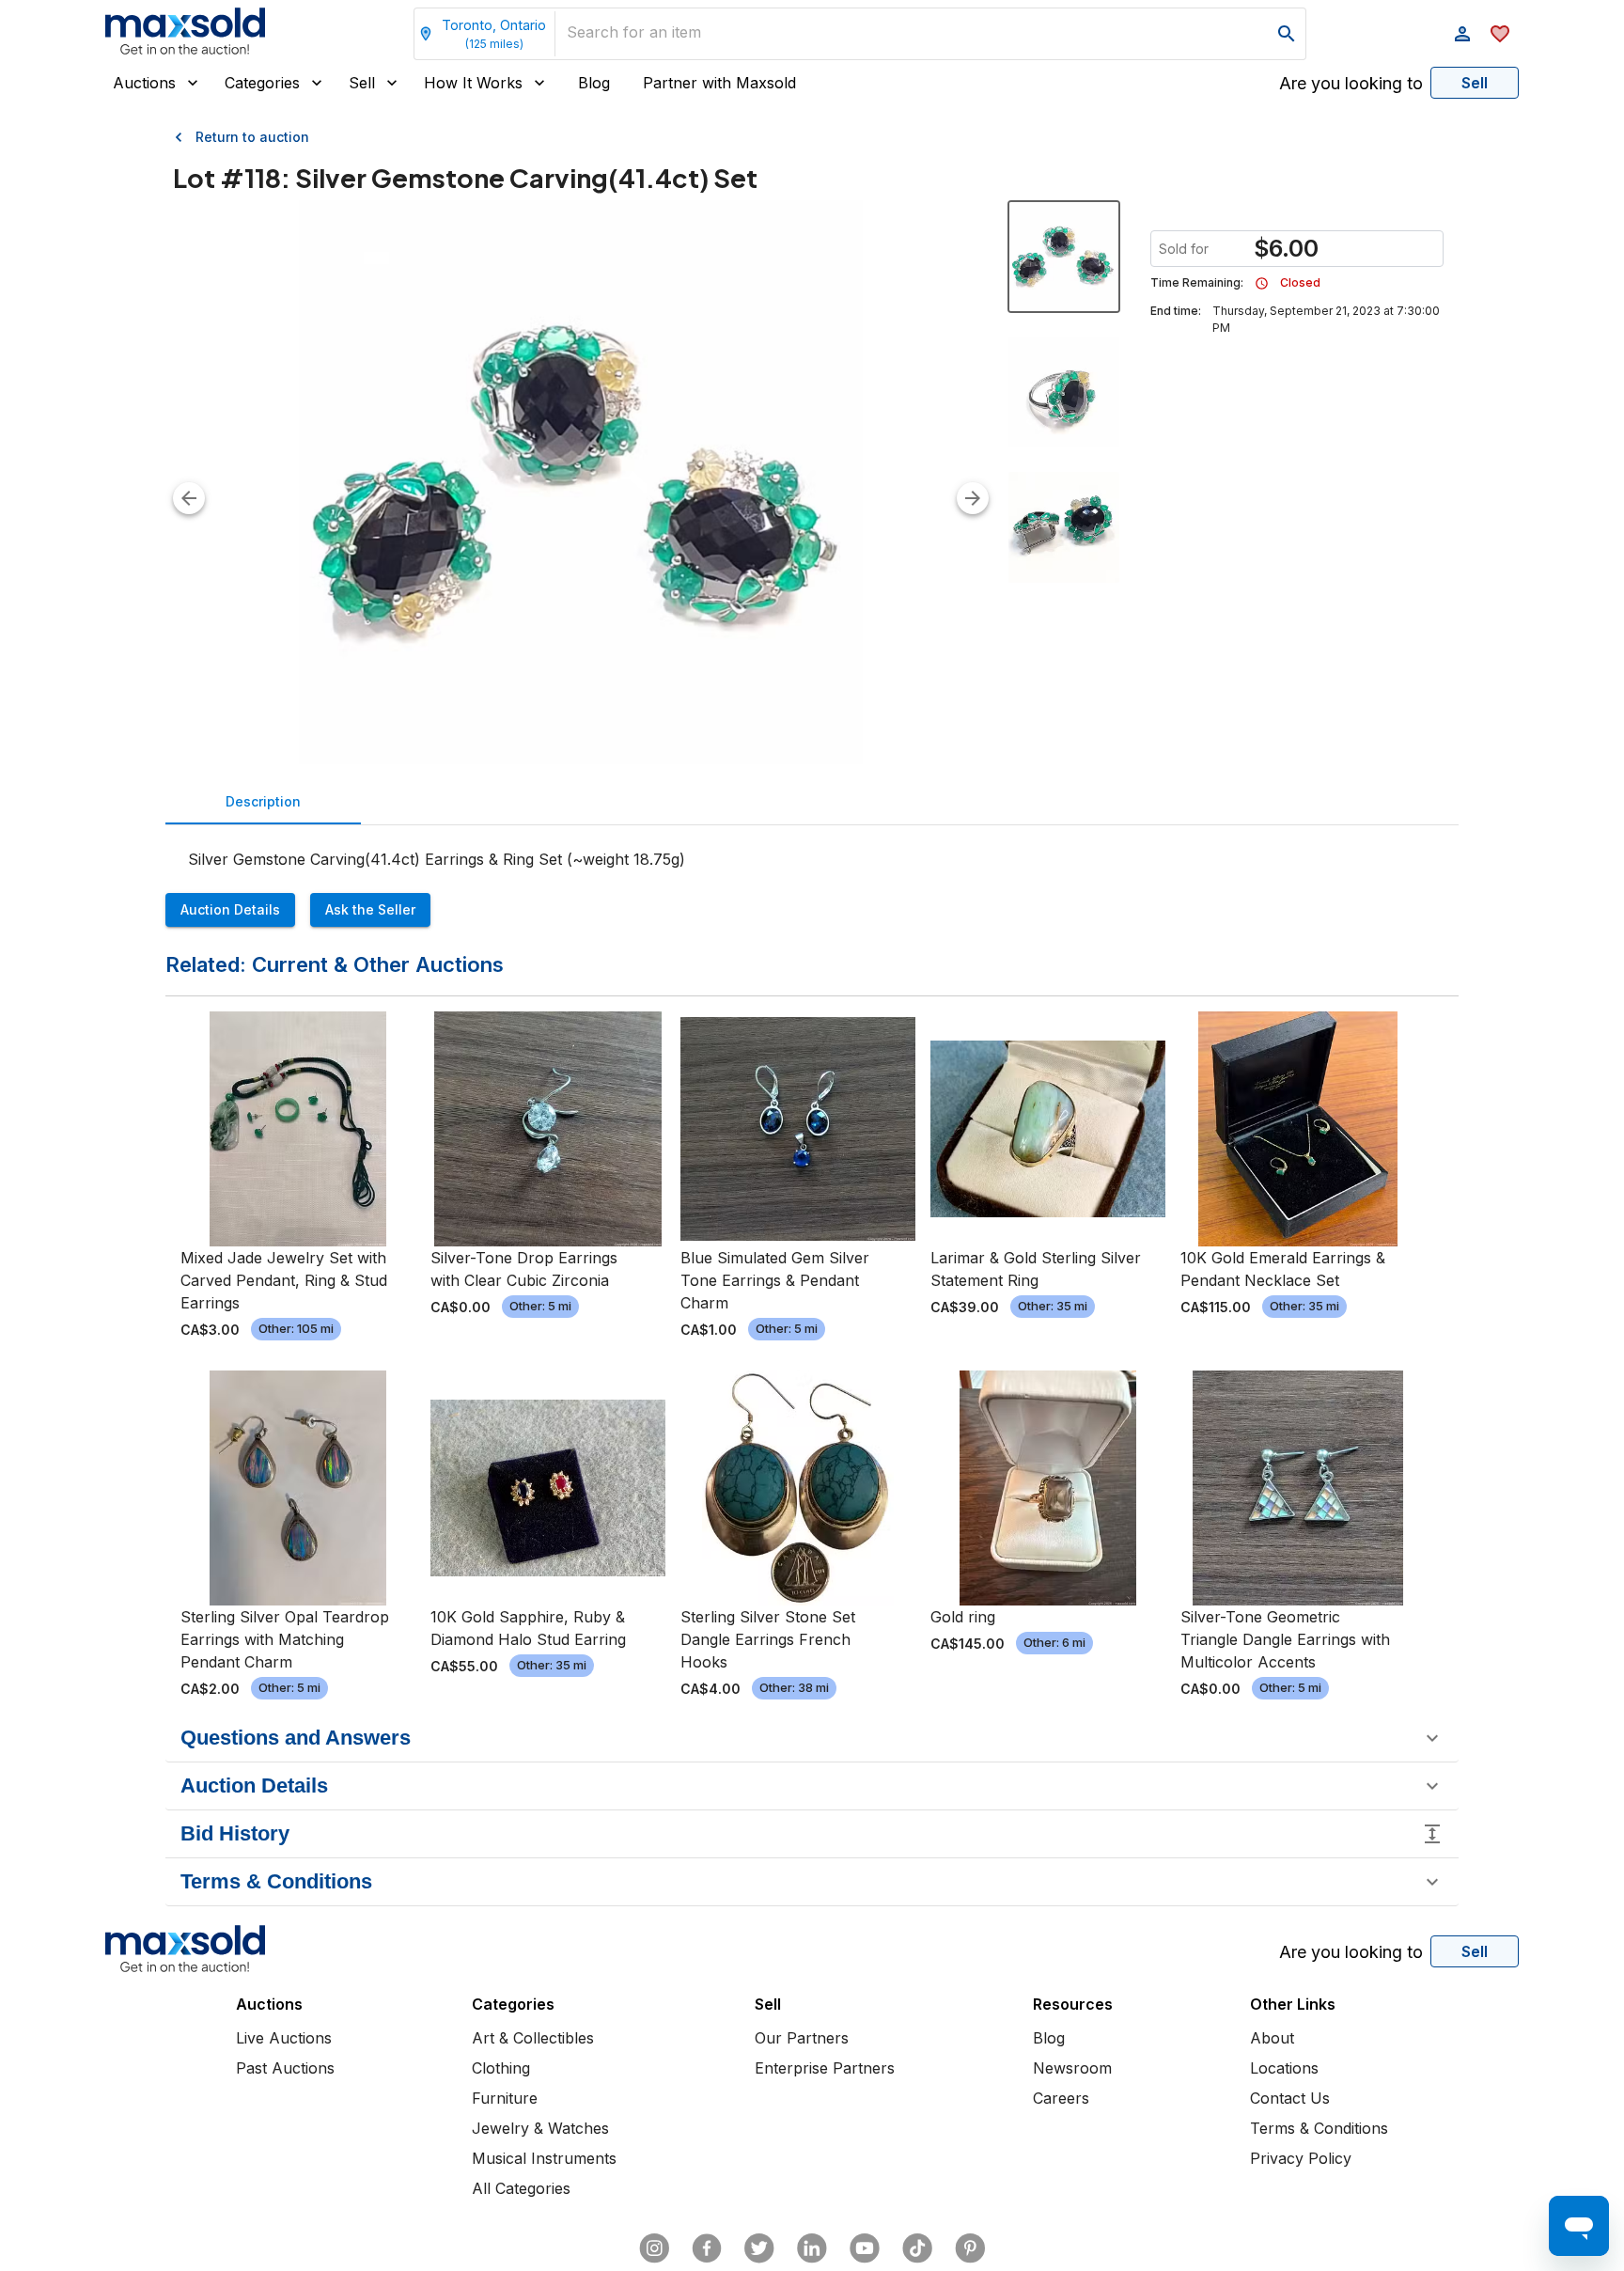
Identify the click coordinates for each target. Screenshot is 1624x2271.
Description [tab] (263, 801)
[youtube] (865, 2248)
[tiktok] (917, 2248)
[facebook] (707, 2248)
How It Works (473, 83)
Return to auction (252, 137)
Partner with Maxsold (719, 83)
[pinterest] (970, 2248)
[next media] (973, 498)
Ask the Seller (370, 909)
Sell (362, 83)
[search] (1287, 34)
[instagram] (654, 2248)
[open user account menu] (1462, 34)
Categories (262, 83)
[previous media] (189, 498)
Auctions (144, 83)
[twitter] (759, 2248)
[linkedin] (812, 2248)
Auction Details (230, 909)
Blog (594, 83)
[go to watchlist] (1500, 34)
